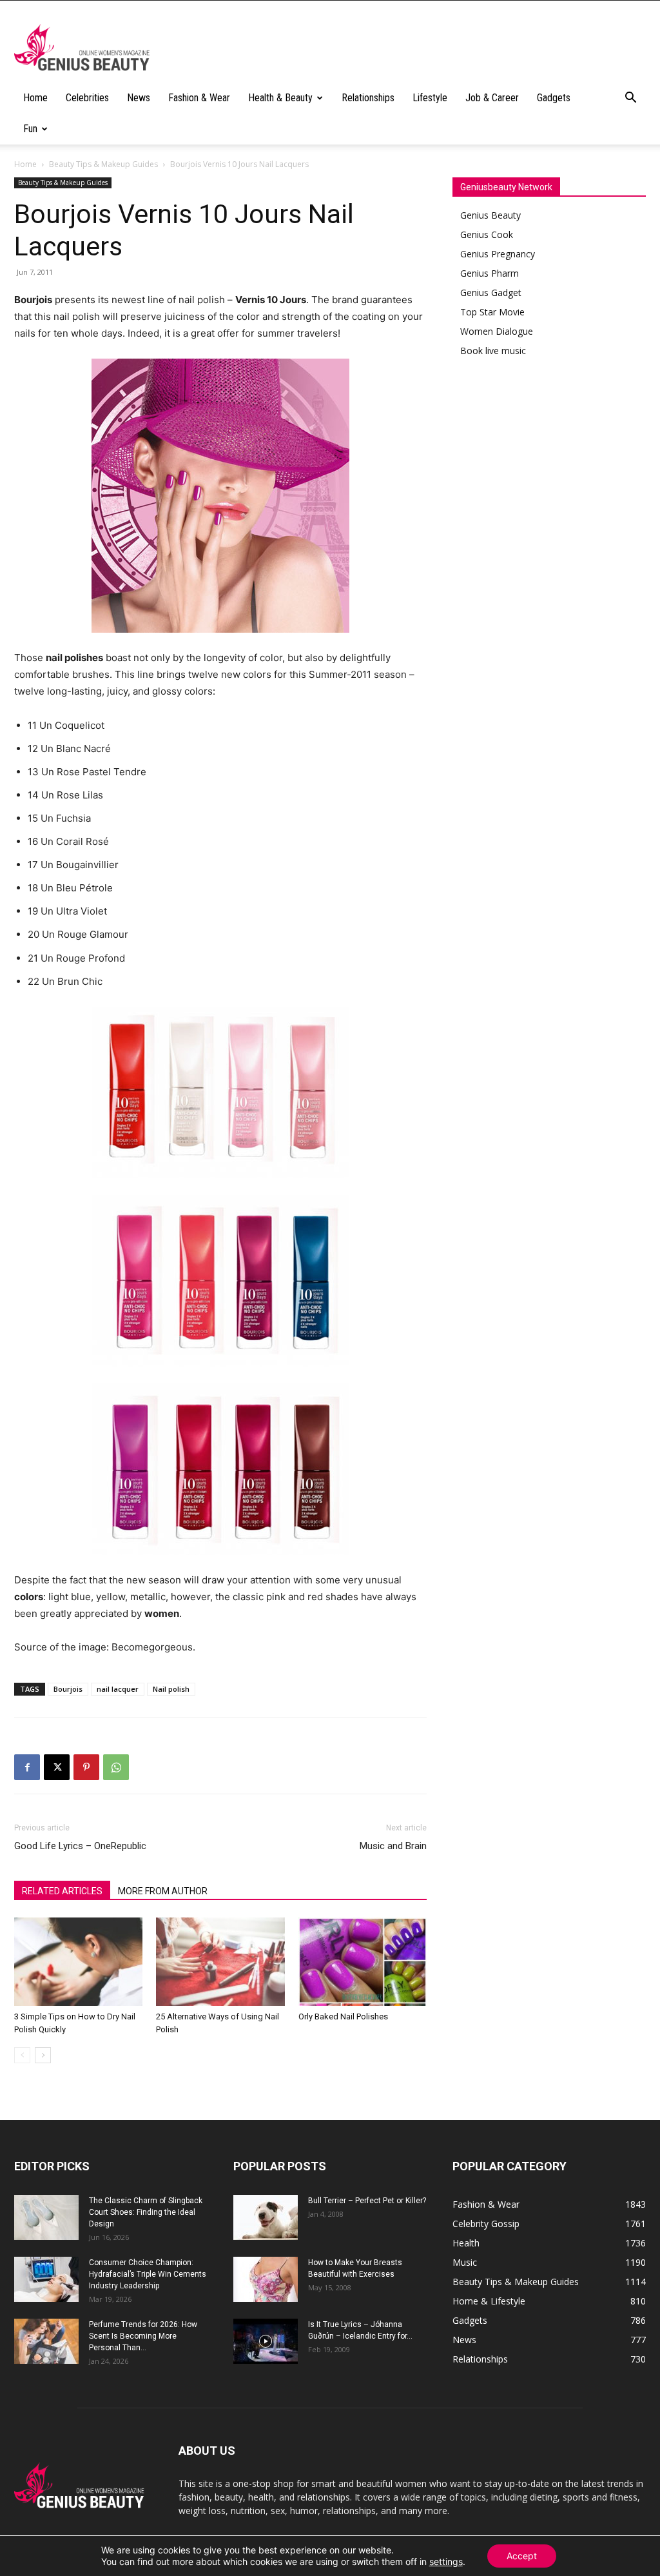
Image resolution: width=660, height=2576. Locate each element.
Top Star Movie (492, 312)
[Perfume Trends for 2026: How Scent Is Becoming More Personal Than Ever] (46, 2341)
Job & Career (492, 98)
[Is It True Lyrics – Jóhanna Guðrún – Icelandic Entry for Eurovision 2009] (266, 2341)
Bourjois (68, 1689)
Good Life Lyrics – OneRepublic (80, 1846)
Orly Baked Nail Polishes (343, 2016)
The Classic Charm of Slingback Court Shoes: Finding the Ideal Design (146, 2212)
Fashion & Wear (199, 98)
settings (446, 2561)
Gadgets (554, 98)
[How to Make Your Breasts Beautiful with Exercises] (266, 2279)
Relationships (368, 98)
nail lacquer (118, 1689)
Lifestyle (430, 98)
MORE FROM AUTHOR (163, 1891)
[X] (57, 1767)
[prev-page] (22, 2055)
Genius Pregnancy (498, 254)
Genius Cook (487, 234)
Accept (522, 2556)
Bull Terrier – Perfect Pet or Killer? (367, 2201)
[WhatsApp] (116, 1767)
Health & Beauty (280, 98)
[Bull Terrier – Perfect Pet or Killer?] (266, 2217)
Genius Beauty (490, 215)
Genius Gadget (491, 292)
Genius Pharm (490, 273)
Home (35, 98)
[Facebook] (27, 1767)
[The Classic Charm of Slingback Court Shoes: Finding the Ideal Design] (46, 2217)
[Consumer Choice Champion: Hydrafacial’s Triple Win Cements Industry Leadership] (46, 2279)
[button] (630, 99)
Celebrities (87, 98)
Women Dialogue (497, 331)
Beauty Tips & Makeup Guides (103, 164)
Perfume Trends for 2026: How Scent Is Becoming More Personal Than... (143, 2336)
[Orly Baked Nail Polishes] (363, 1962)
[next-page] (43, 2055)
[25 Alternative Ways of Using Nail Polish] (220, 1962)
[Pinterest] (86, 1767)
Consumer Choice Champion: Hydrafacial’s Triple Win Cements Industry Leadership (148, 2274)
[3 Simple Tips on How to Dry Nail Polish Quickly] (78, 1962)
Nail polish (171, 1689)
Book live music (493, 351)
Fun (30, 129)
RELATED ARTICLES (62, 1891)
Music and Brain (393, 1846)
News (139, 98)
